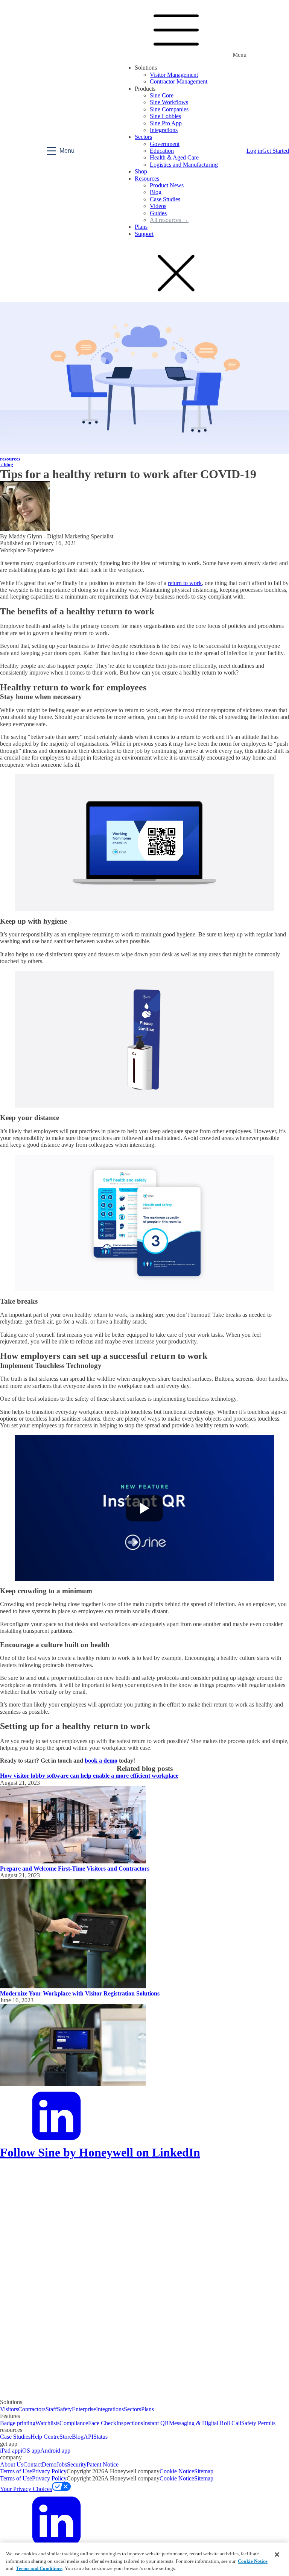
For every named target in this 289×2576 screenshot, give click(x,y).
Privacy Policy (49, 2471)
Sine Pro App (166, 123)
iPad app (10, 2451)
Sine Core (162, 95)
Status (100, 2437)
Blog (156, 192)
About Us (12, 2464)
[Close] (277, 2555)
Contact (33, 2464)
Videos (158, 206)
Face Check (102, 2423)
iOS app (30, 2451)
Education (162, 151)
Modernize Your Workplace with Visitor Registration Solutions (80, 1993)
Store (66, 2437)
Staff (51, 2409)
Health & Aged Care (174, 157)
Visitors (9, 2409)
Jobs (62, 2464)
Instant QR (156, 2423)
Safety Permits (258, 2423)
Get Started (276, 151)
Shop (141, 171)
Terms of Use (16, 2471)
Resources (147, 179)
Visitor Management (174, 75)
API (88, 2437)
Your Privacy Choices (26, 2489)
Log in (254, 151)
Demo (49, 2464)
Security (77, 2464)
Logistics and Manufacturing (184, 165)
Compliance (74, 2423)
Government (165, 144)
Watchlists (47, 2423)
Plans (141, 227)
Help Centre (45, 2437)
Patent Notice (103, 2464)
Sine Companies (169, 109)
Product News (167, 185)
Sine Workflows (169, 102)
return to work (185, 583)
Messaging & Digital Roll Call (205, 2423)
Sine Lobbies (165, 116)
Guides (158, 213)
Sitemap (204, 2471)
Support (144, 234)
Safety (64, 2409)
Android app (55, 2451)
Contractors (32, 2409)
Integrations (164, 130)
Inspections (130, 2423)
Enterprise (84, 2409)
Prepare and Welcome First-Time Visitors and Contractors (75, 1869)
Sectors (143, 137)
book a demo (101, 1761)
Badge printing (18, 2423)
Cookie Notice (177, 2471)
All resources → (169, 220)
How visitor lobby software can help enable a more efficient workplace (89, 1776)
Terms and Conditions (39, 2568)
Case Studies (165, 199)
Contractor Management (179, 81)
